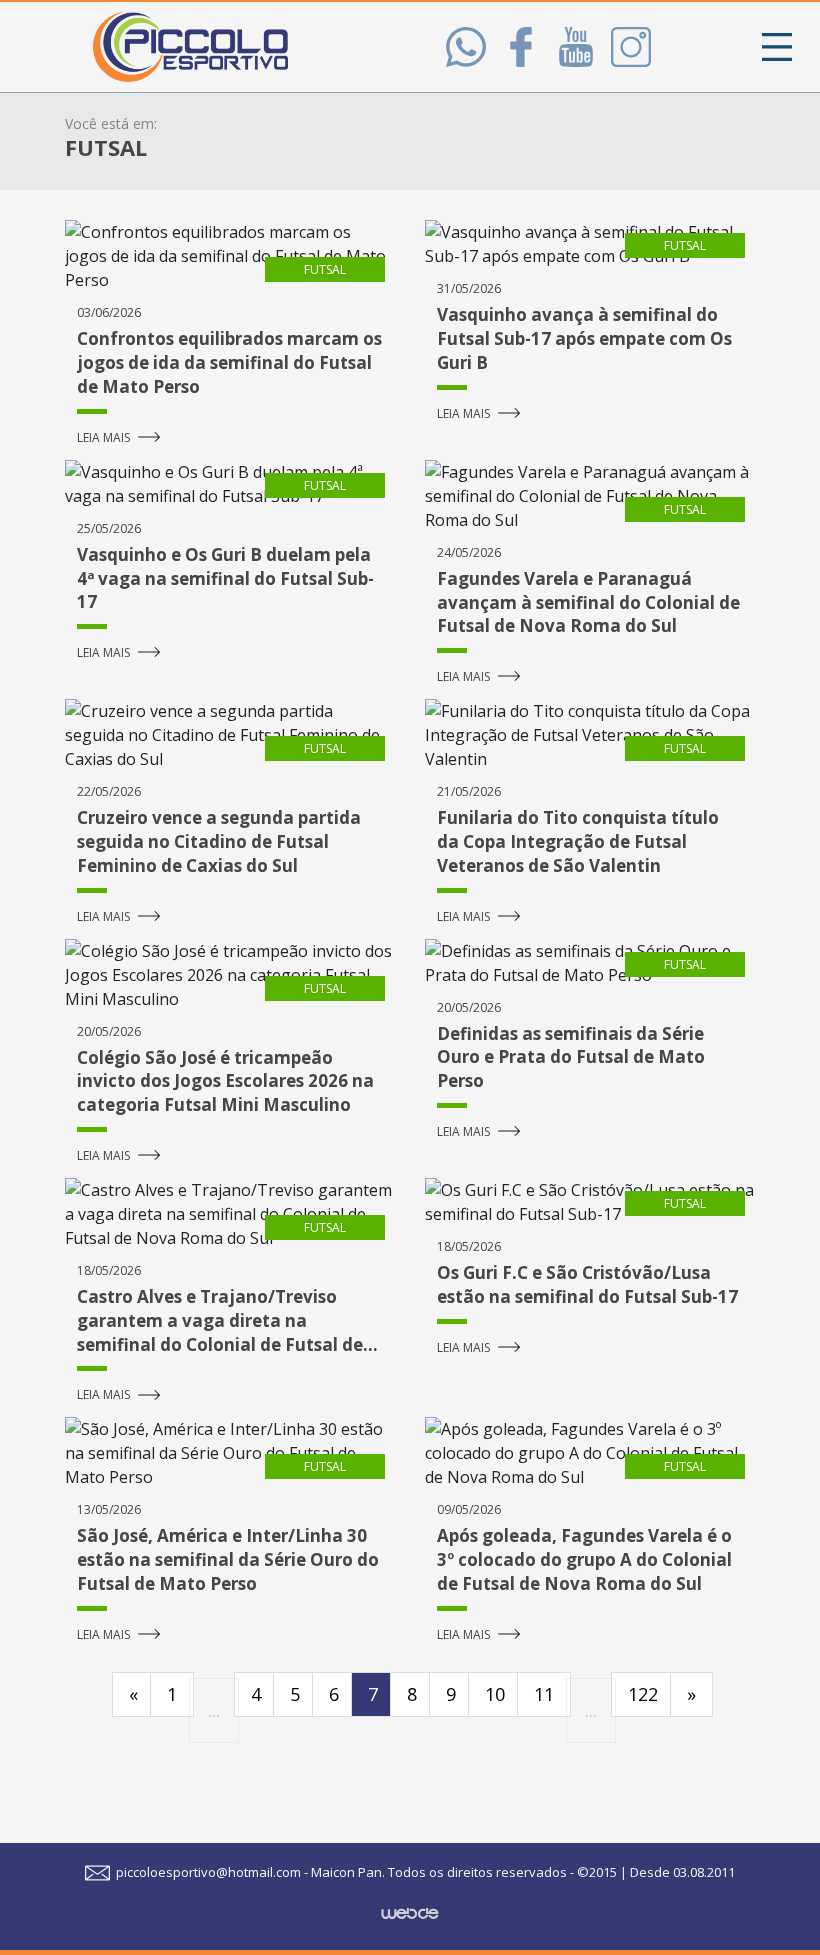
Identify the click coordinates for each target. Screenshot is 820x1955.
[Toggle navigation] (777, 47)
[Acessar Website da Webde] (410, 1905)
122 (643, 1694)
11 (544, 1694)
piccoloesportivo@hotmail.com (207, 1872)
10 (495, 1694)
